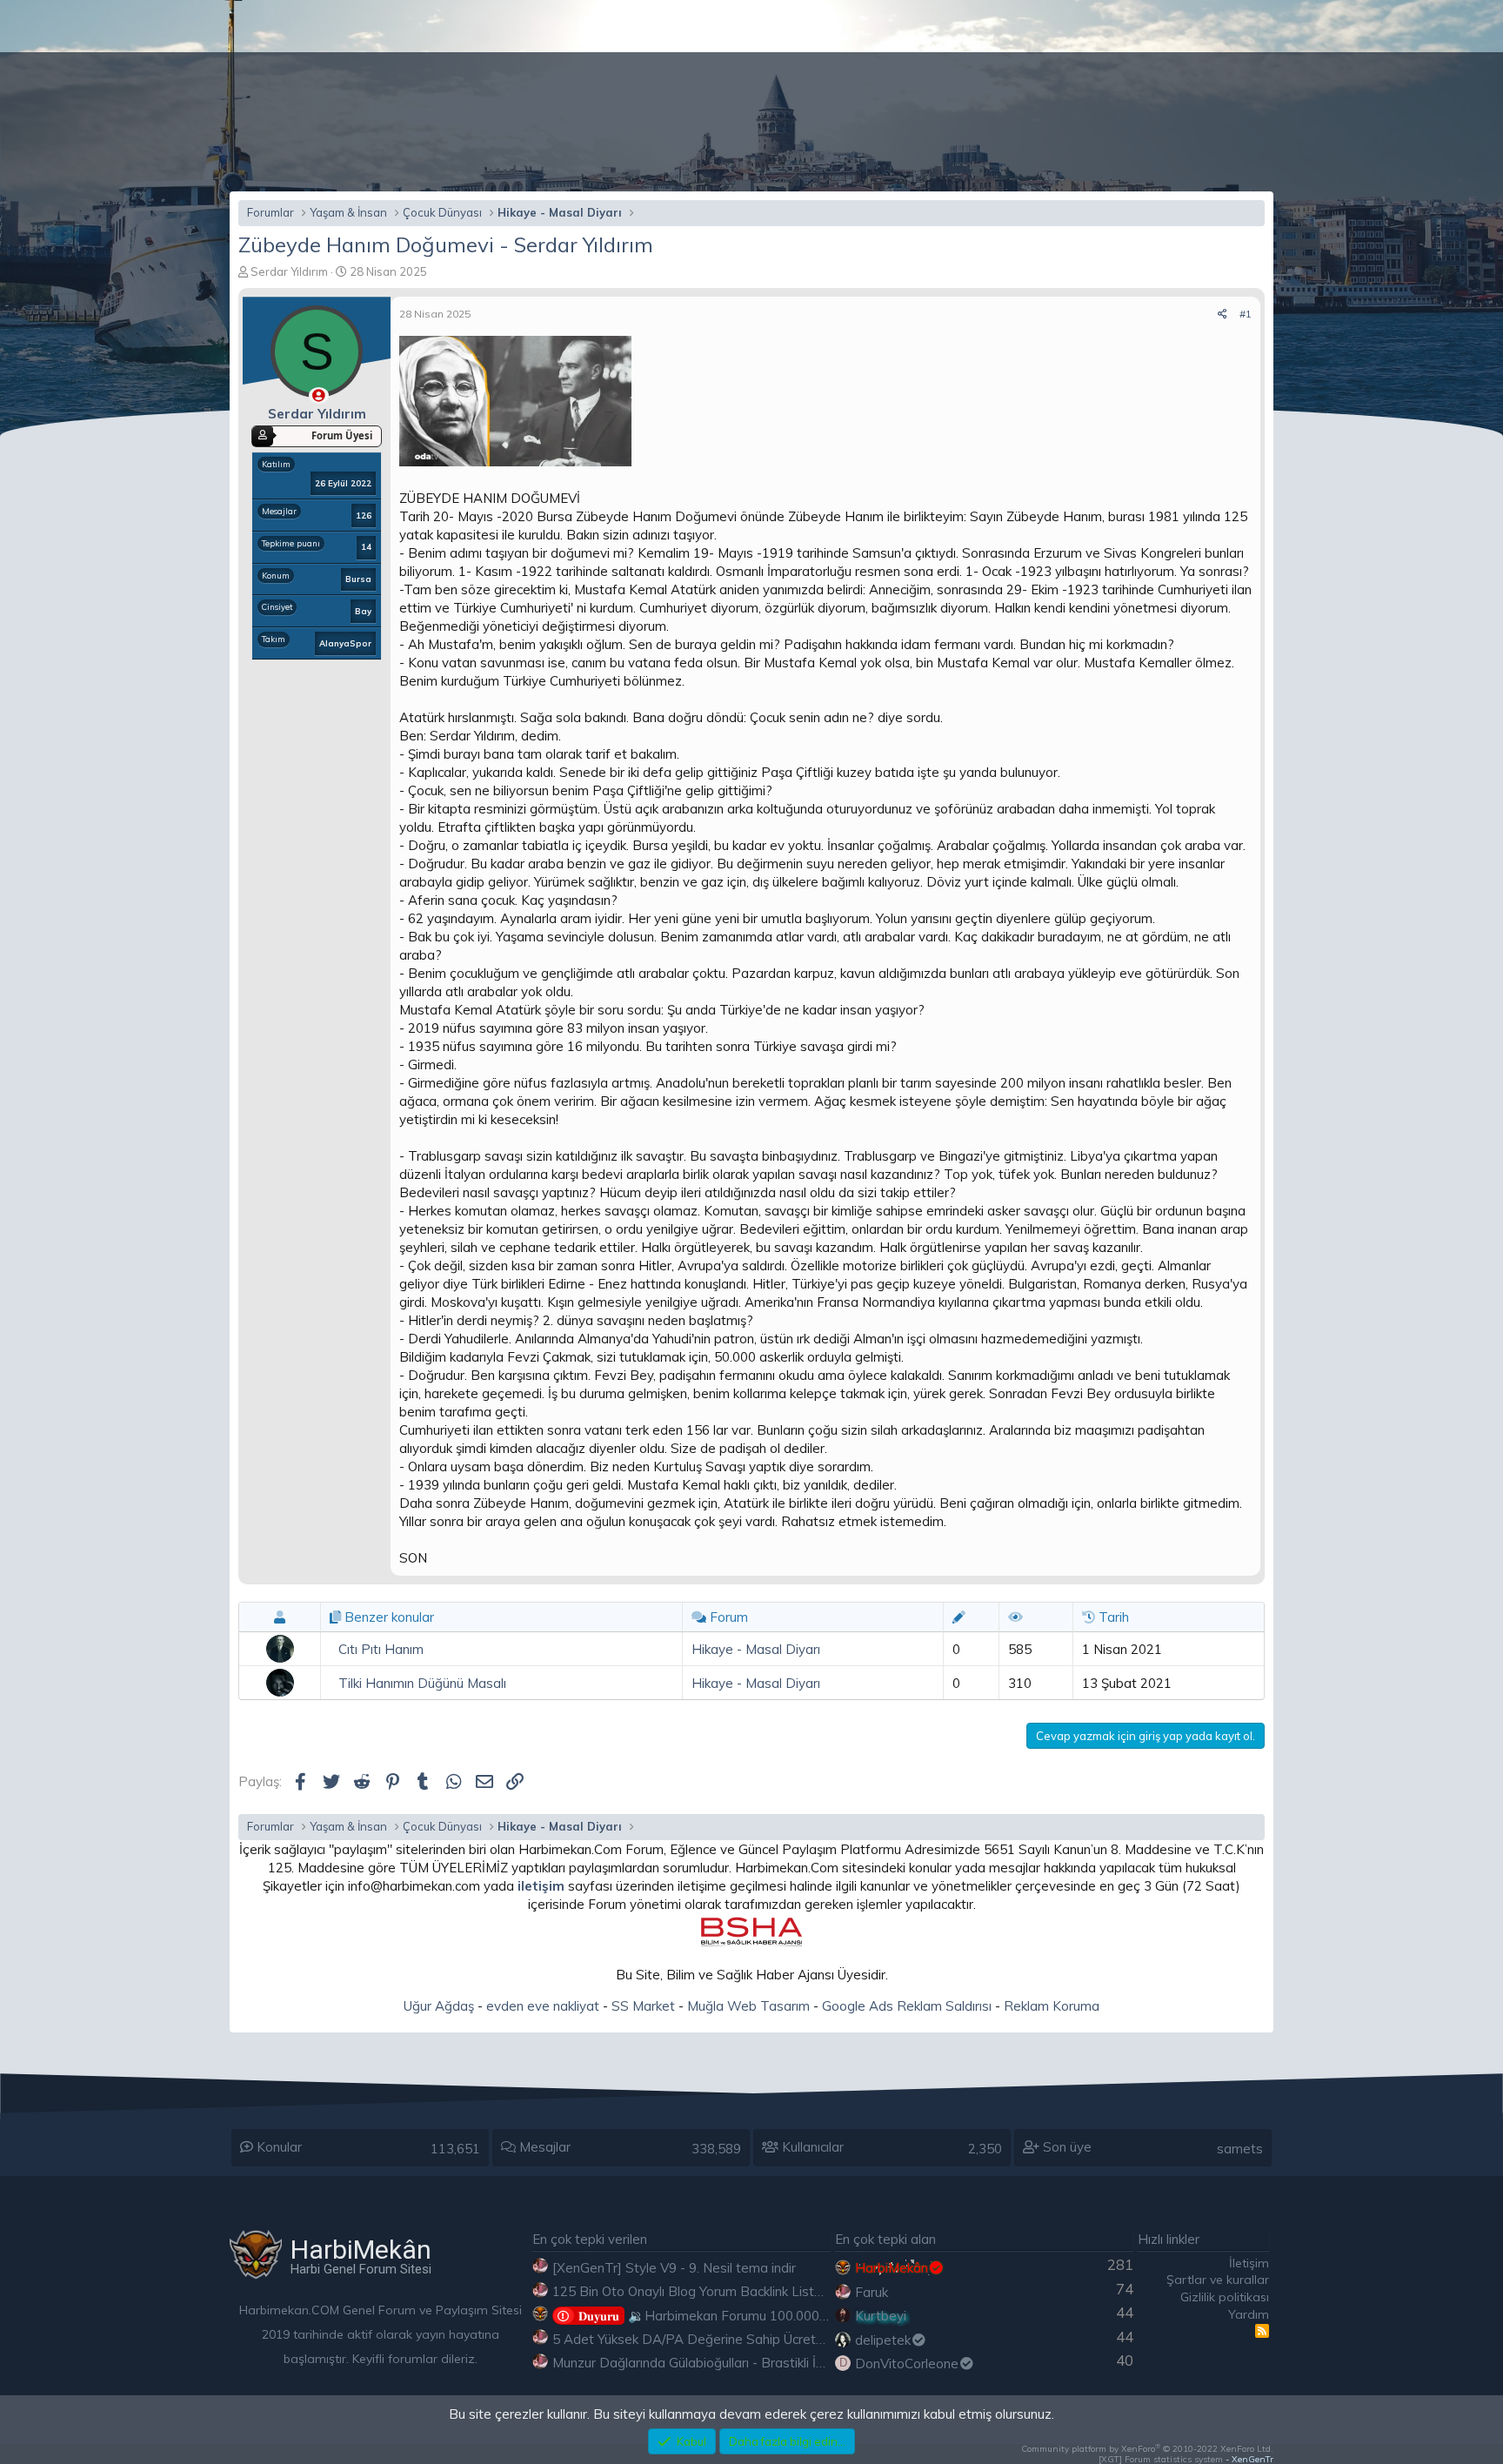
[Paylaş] (1222, 315)
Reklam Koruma (1052, 2006)
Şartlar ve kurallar (1218, 2280)
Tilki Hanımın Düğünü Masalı (422, 1683)
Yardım (1249, 2314)
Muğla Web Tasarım (748, 2006)
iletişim (541, 1886)
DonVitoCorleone (907, 2364)
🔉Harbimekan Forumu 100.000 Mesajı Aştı (734, 2316)
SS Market (643, 2006)
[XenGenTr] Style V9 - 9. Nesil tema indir (674, 2268)
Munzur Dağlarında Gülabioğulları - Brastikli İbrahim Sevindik (731, 2363)
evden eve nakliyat (543, 2006)
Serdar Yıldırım (289, 271)
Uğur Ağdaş (439, 2006)
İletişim (1249, 2263)
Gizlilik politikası (1225, 2297)
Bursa (358, 579)
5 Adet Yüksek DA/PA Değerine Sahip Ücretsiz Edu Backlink (731, 2339)
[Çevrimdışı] (319, 395)
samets (1240, 2149)
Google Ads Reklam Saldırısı (907, 2006)
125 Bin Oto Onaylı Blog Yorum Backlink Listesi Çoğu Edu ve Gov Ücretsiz (772, 2291)
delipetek (883, 2340)
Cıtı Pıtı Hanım (381, 1649)
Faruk (872, 2292)
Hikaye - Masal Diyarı (756, 1649)
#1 (1246, 314)
